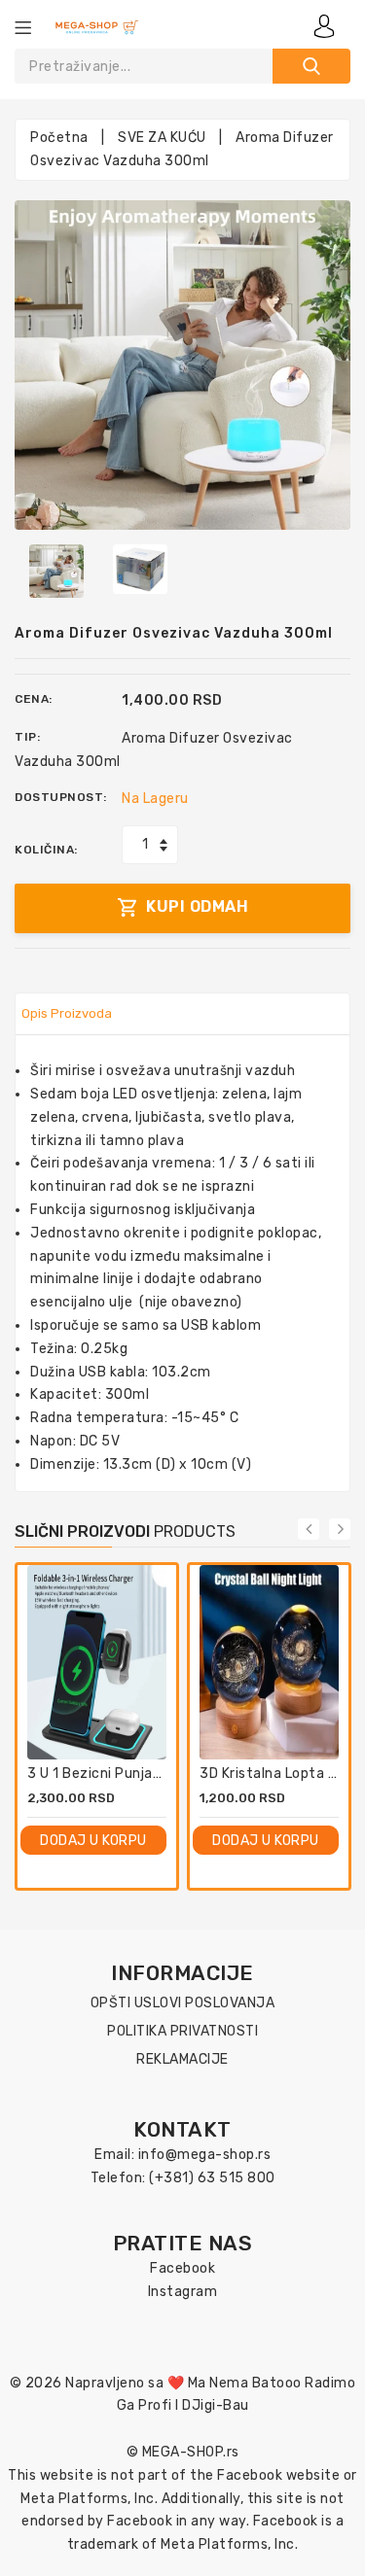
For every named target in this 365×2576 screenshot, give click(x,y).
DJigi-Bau (216, 2405)
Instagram (183, 2292)
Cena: (34, 699)
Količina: (46, 850)
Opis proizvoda (67, 1013)
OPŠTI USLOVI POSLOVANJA (183, 2003)
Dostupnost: (61, 797)
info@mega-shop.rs (205, 2155)
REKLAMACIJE (182, 2059)
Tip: (27, 737)
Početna (59, 138)
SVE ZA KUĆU (162, 138)
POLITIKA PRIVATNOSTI (182, 2031)
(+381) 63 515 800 (212, 2178)
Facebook (182, 2268)
